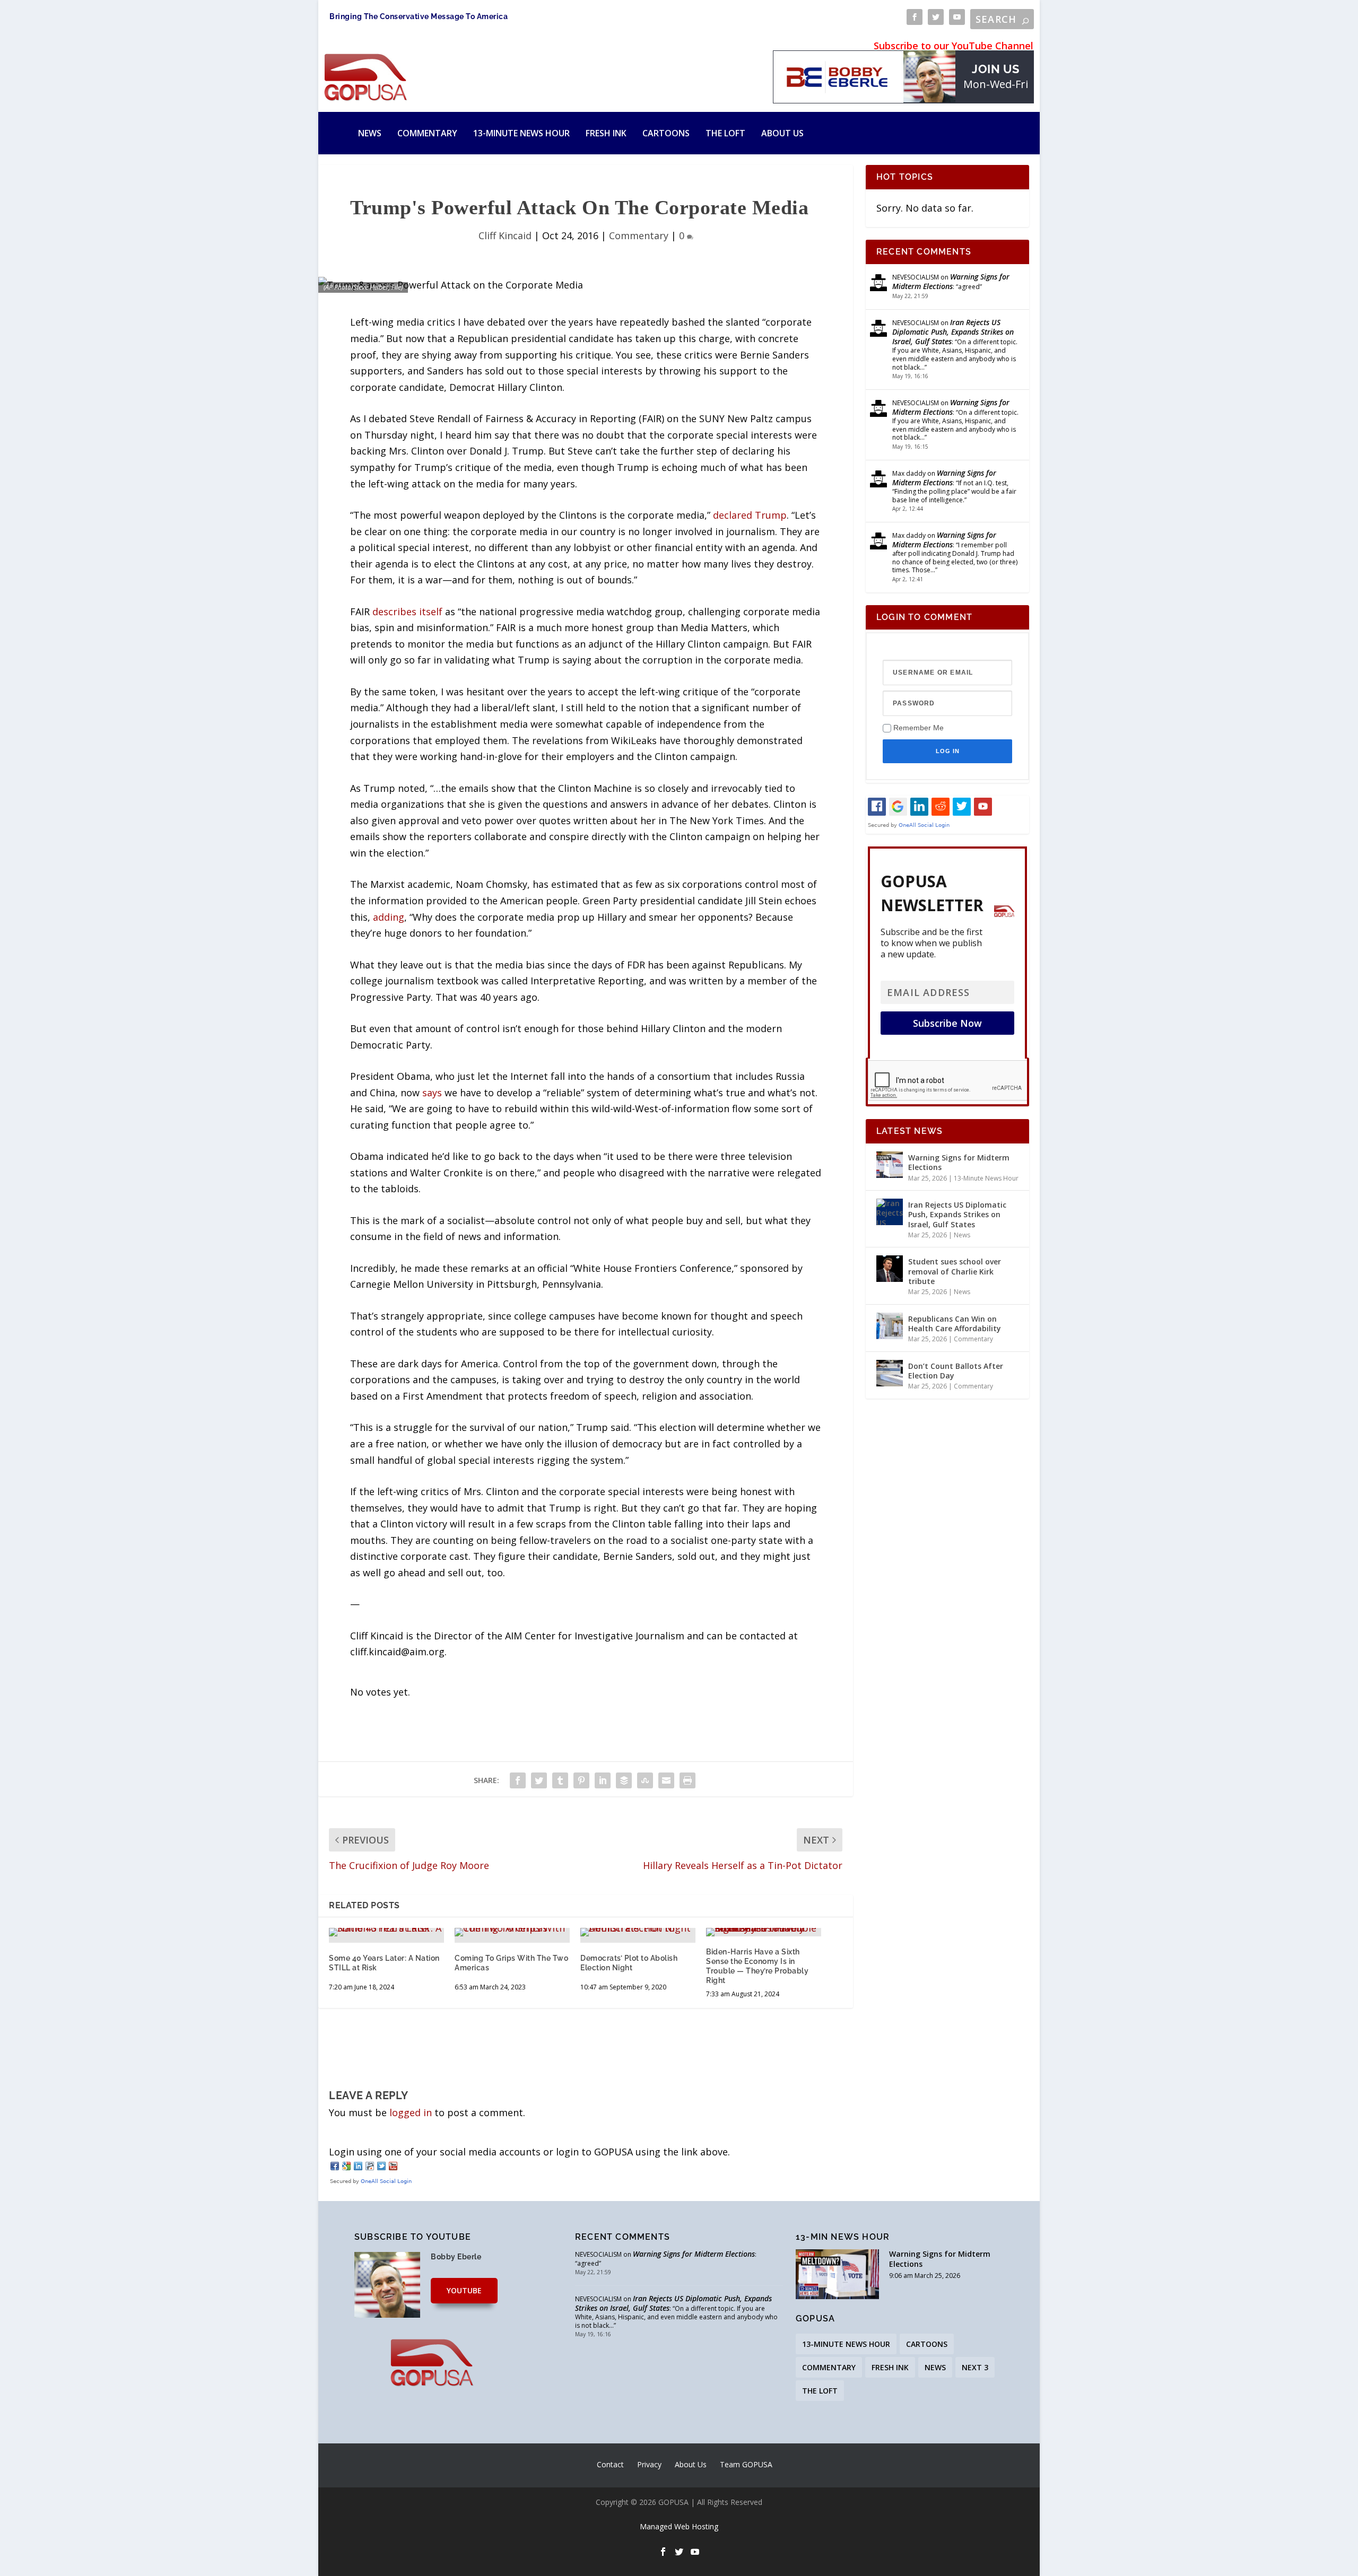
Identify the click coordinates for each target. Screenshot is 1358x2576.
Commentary (427, 133)
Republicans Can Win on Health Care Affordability (955, 1324)
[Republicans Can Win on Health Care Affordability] (890, 1326)
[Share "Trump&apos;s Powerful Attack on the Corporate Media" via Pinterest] (581, 1780)
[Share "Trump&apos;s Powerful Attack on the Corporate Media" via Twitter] (539, 1780)
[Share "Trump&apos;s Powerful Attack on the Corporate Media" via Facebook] (518, 1780)
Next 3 (975, 2367)
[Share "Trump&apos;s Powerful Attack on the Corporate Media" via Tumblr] (560, 1780)
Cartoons (666, 133)
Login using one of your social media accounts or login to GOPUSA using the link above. (529, 2152)
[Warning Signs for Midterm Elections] (890, 1165)
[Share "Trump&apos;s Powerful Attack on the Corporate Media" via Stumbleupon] (645, 1780)
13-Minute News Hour (521, 133)
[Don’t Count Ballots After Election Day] (890, 1373)
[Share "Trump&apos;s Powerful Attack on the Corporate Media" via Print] (687, 1780)
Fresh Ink (606, 133)
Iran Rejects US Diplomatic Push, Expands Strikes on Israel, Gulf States (953, 332)
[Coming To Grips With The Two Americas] (512, 1932)
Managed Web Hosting (679, 2526)
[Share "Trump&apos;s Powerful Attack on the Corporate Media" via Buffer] (624, 1780)
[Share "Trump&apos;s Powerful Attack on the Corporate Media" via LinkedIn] (603, 1780)
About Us (782, 133)
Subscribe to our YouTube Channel (954, 46)
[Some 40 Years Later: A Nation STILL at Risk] (386, 1932)
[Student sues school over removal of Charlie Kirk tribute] (890, 1269)
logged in (411, 2112)
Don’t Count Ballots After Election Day (956, 1371)
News (370, 133)
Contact (610, 2464)
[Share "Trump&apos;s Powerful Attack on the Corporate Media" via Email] (666, 1780)
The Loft (725, 133)
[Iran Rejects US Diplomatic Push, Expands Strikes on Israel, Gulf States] (890, 1212)
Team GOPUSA (746, 2464)
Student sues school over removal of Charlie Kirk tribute (955, 1271)
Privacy (649, 2464)
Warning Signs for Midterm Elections (951, 281)
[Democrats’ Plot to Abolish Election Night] (638, 1932)
